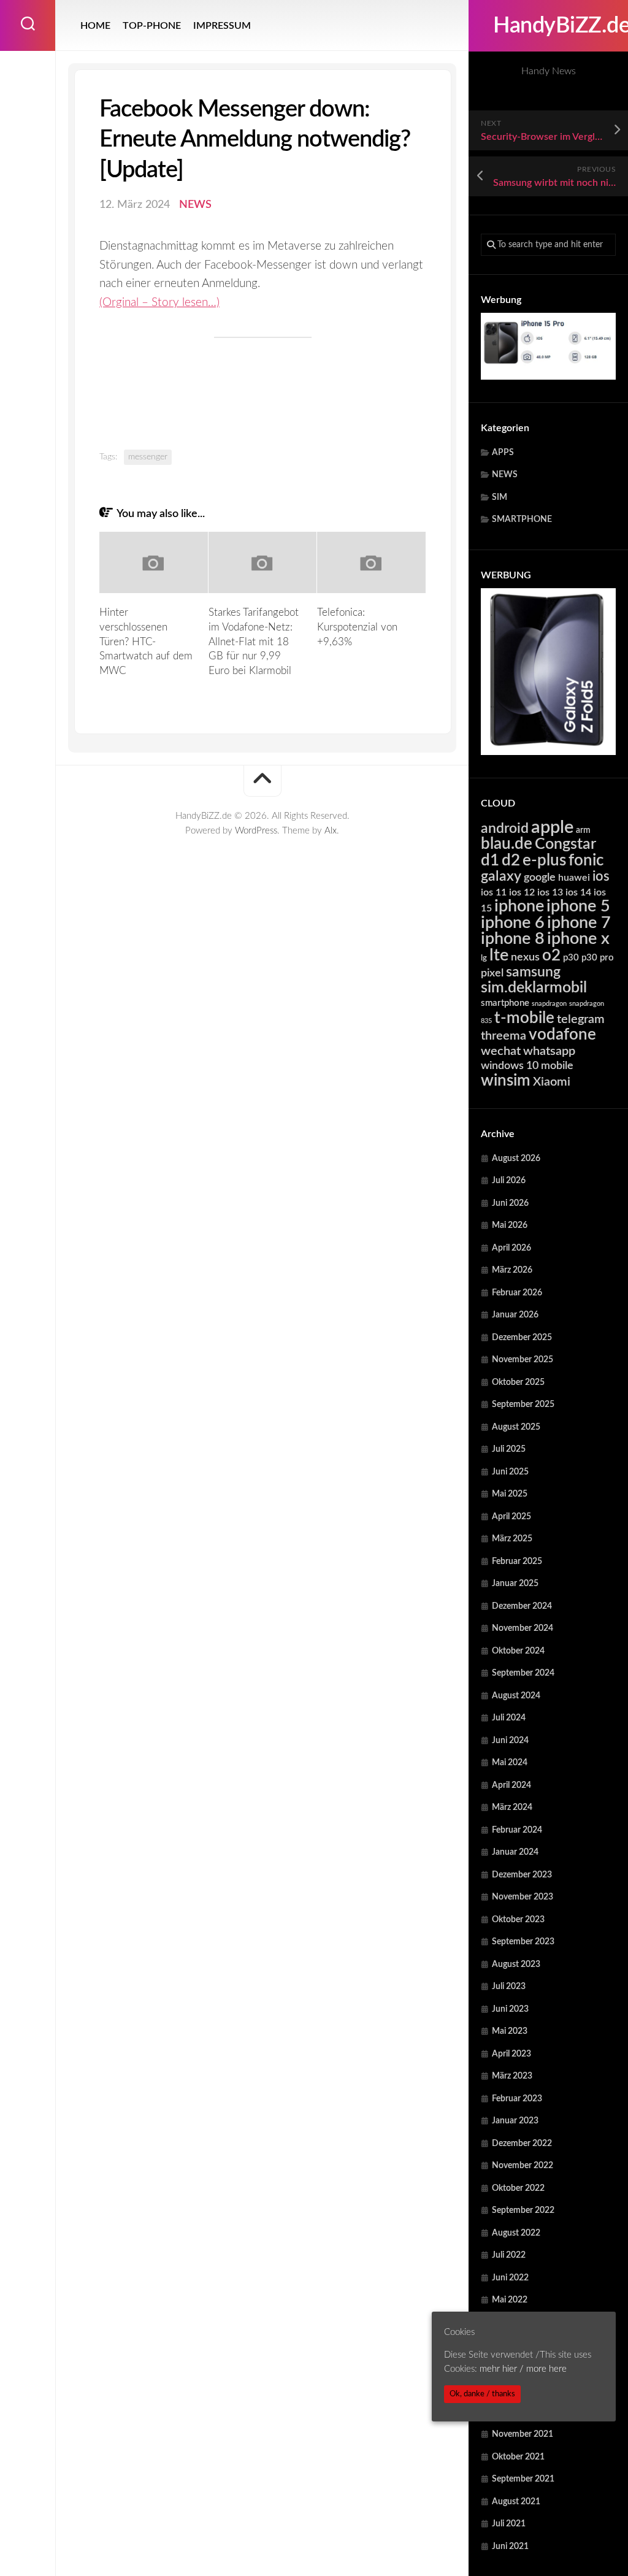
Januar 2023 (515, 2121)
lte (499, 955)
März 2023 (512, 2076)
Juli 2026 (509, 1181)
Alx (331, 831)
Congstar (565, 844)
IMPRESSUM (222, 26)
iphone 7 (579, 923)
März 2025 (512, 1539)
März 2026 (512, 1270)
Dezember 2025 (522, 1338)
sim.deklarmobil (534, 988)
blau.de (507, 844)
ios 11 (494, 892)
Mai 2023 (510, 2031)
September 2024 (523, 1673)
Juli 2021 (509, 2524)
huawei (574, 878)
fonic (586, 861)
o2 (551, 956)
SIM (500, 497)
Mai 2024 (510, 1763)
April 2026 (511, 1248)
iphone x (578, 939)
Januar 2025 (515, 1584)
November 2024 (523, 1628)
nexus (525, 957)
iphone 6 (513, 923)
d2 (511, 861)
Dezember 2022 (522, 2144)
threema (504, 1036)
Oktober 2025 (518, 1382)
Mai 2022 (510, 2300)
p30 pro (598, 958)
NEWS (505, 475)
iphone (519, 906)
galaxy (501, 876)
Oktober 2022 (518, 2188)
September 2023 (523, 1942)
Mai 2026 (510, 1225)
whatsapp (549, 1051)
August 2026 (516, 1159)
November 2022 (523, 2166)
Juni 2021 (510, 2547)
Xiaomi (552, 1082)
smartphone (505, 1003)
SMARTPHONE (522, 519)
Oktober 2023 (518, 1920)
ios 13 (550, 892)
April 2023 (511, 2054)
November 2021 (523, 2434)
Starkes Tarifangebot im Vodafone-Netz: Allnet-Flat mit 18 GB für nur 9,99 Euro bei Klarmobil (254, 642)
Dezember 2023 (522, 1875)
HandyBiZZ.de (548, 26)
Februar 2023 (517, 2099)
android (505, 829)
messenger (148, 457)
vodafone (562, 1035)
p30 (571, 958)
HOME (95, 26)
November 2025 (523, 1360)
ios (601, 876)
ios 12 (522, 892)
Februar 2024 (517, 1830)
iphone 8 (513, 939)
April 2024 (511, 1785)
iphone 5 (578, 906)
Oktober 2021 (518, 2457)
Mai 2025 (510, 1494)
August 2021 (516, 2502)
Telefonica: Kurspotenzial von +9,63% (357, 627)
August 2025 (516, 1427)
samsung (533, 972)
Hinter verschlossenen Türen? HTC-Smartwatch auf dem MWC (146, 642)
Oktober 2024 (518, 1651)
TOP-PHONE (152, 26)
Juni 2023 (510, 2009)
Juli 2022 (509, 2255)
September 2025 (523, 1405)
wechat (501, 1051)
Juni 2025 (510, 1472)
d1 (490, 861)
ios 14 (578, 892)
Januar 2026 (515, 1315)
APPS (503, 453)
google (540, 877)
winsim (506, 1081)
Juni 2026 (510, 1203)
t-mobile (524, 1018)
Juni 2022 (510, 2278)
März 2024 (512, 1807)
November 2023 (523, 1897)
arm (583, 830)
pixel (492, 973)
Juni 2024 (510, 1741)
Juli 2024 (509, 1718)
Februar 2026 (517, 1293)
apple (552, 827)
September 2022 (523, 2210)
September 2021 (523, 2479)
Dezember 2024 (522, 1606)
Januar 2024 (515, 1852)
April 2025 (511, 1517)
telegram (581, 1019)
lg (484, 958)
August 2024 (516, 1696)
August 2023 (516, 1965)
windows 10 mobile (527, 1066)
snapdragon (549, 1004)
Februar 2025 (517, 1562)
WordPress (256, 831)
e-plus (544, 861)
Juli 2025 (509, 1449)
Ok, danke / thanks (482, 2394)
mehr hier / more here (523, 2369)
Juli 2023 (509, 1987)
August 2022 (516, 2233)
